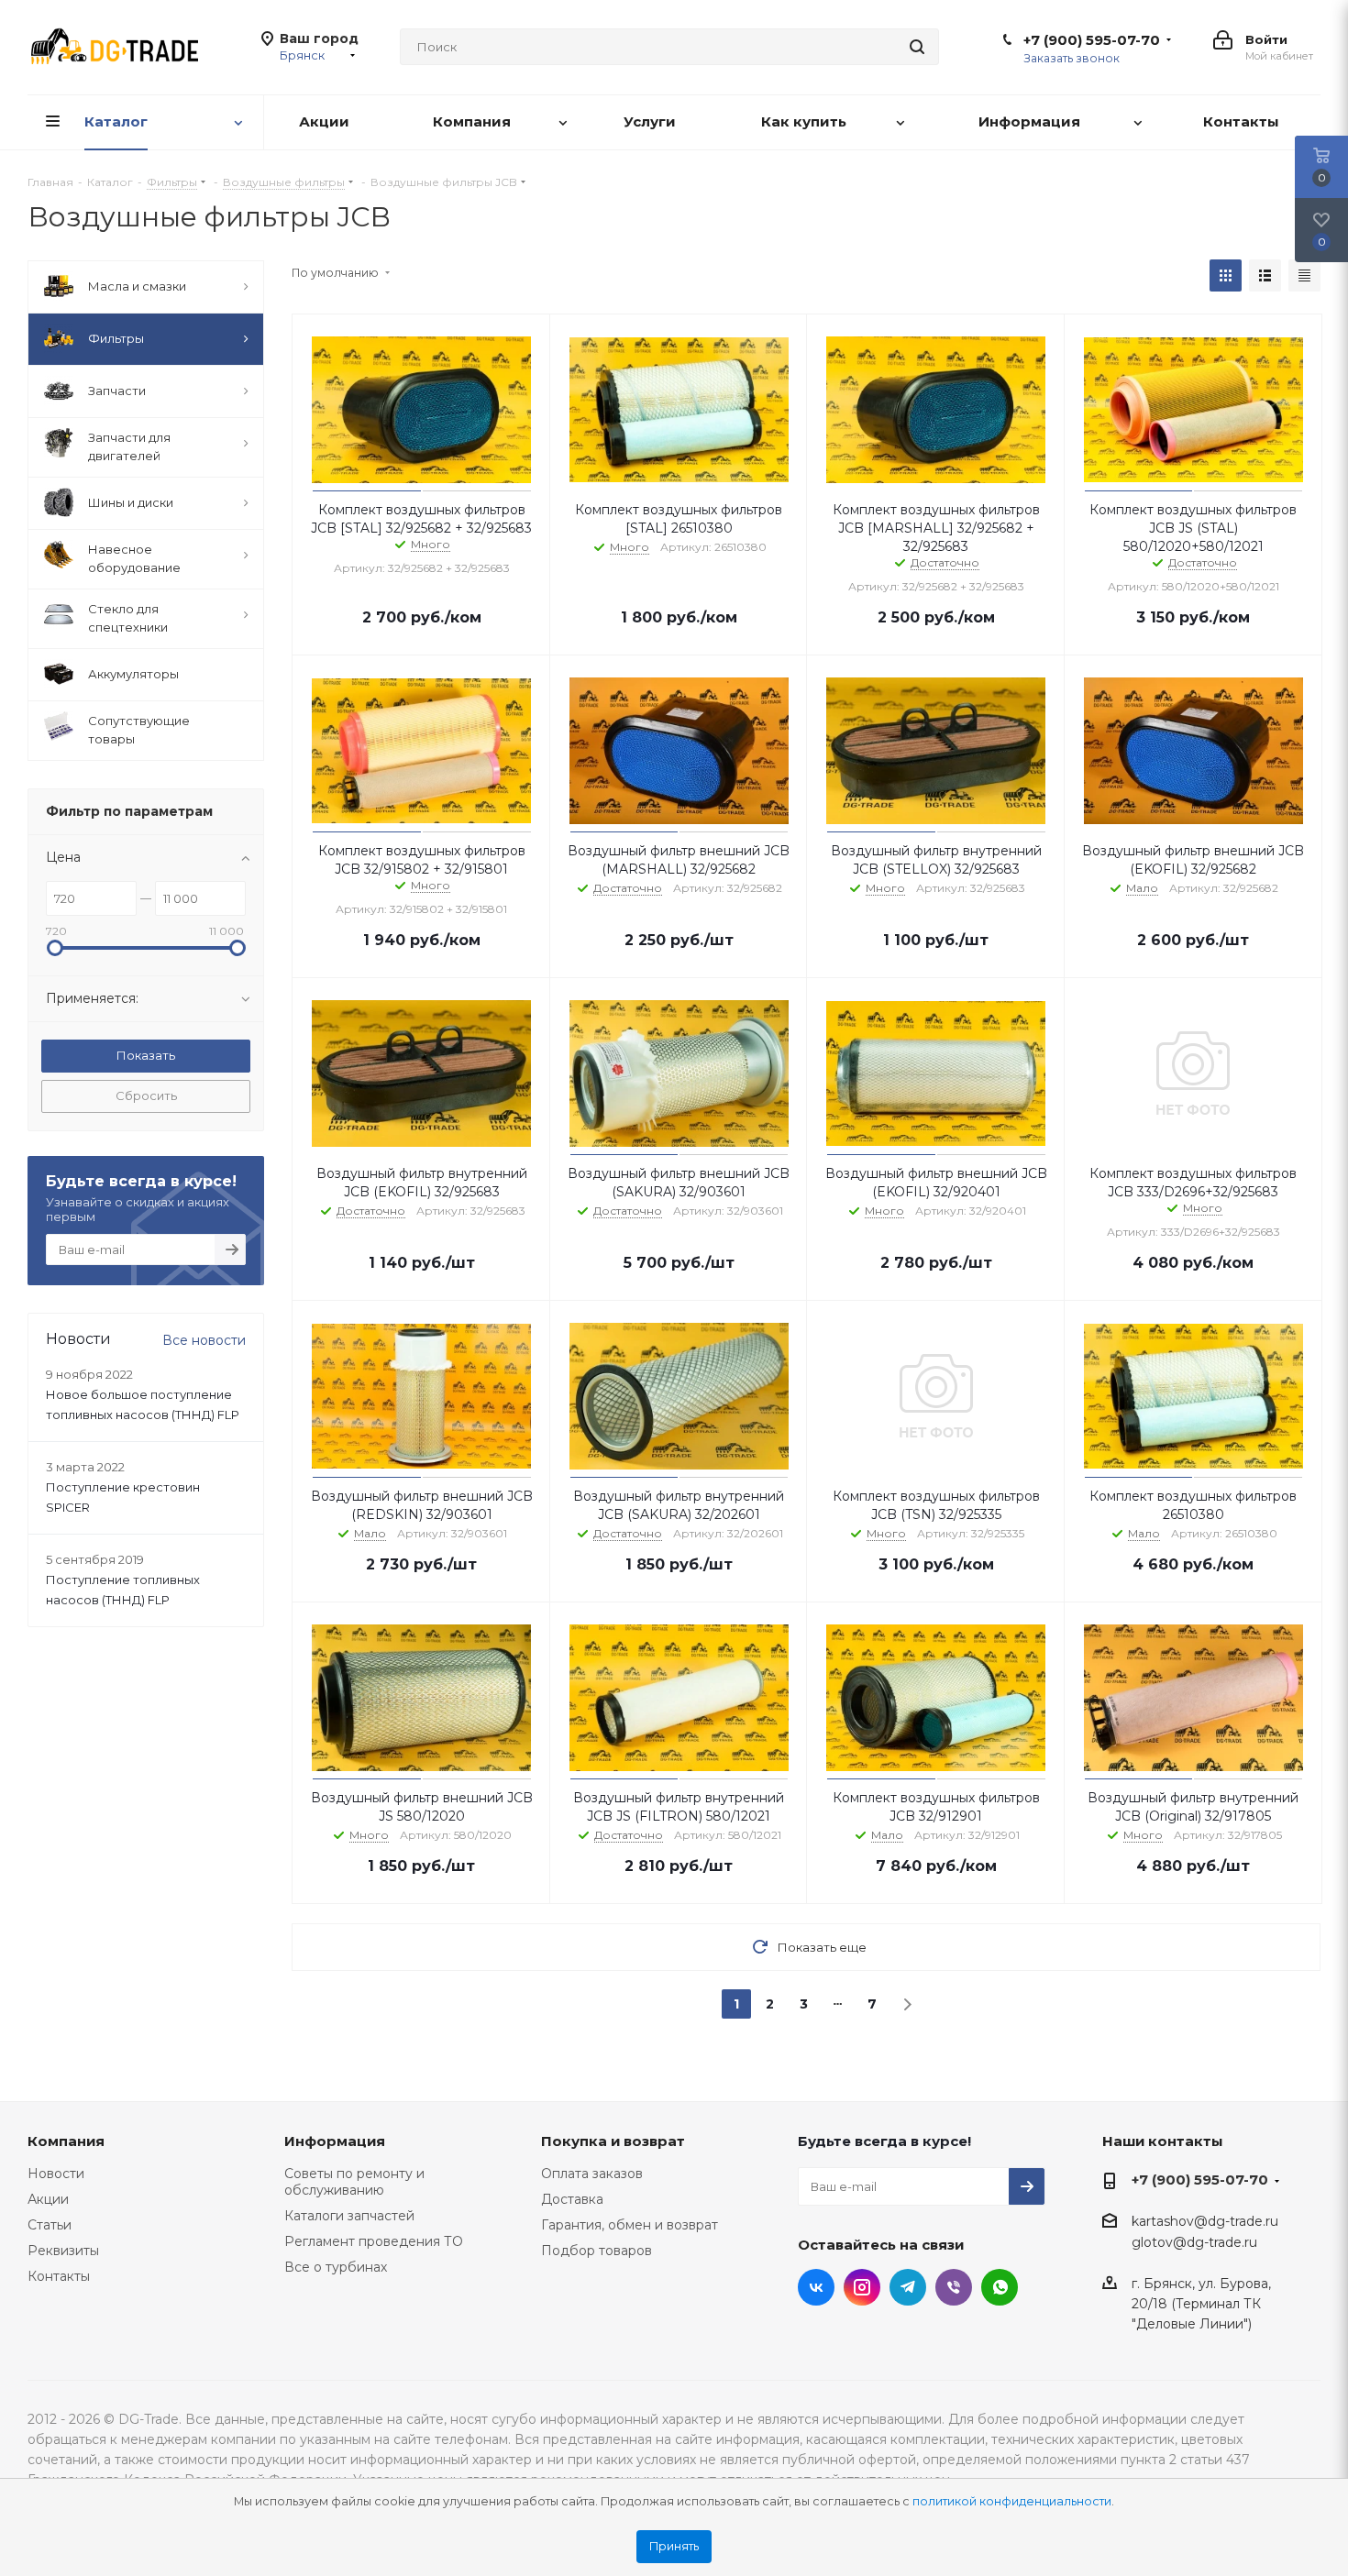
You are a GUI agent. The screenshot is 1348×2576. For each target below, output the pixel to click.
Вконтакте (816, 2287)
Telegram (908, 2287)
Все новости (204, 1340)
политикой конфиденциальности (1012, 2501)
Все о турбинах (336, 2267)
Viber (954, 2287)
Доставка (572, 2199)
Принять (674, 2546)
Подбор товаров (597, 2251)
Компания (66, 2141)
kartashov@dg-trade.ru (1205, 2221)
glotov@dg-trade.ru (1194, 2243)
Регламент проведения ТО (374, 2241)
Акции (48, 2199)
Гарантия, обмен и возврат (630, 2225)
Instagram (862, 2287)
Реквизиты (63, 2251)
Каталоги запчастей (349, 2216)
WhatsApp (1000, 2287)
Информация (335, 2141)
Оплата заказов (592, 2174)
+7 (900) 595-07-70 (1092, 40)
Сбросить (146, 1095)
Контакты (59, 2276)
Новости (56, 2174)
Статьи (50, 2225)
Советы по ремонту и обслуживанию (354, 2182)
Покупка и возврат (613, 2141)
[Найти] (917, 47)
